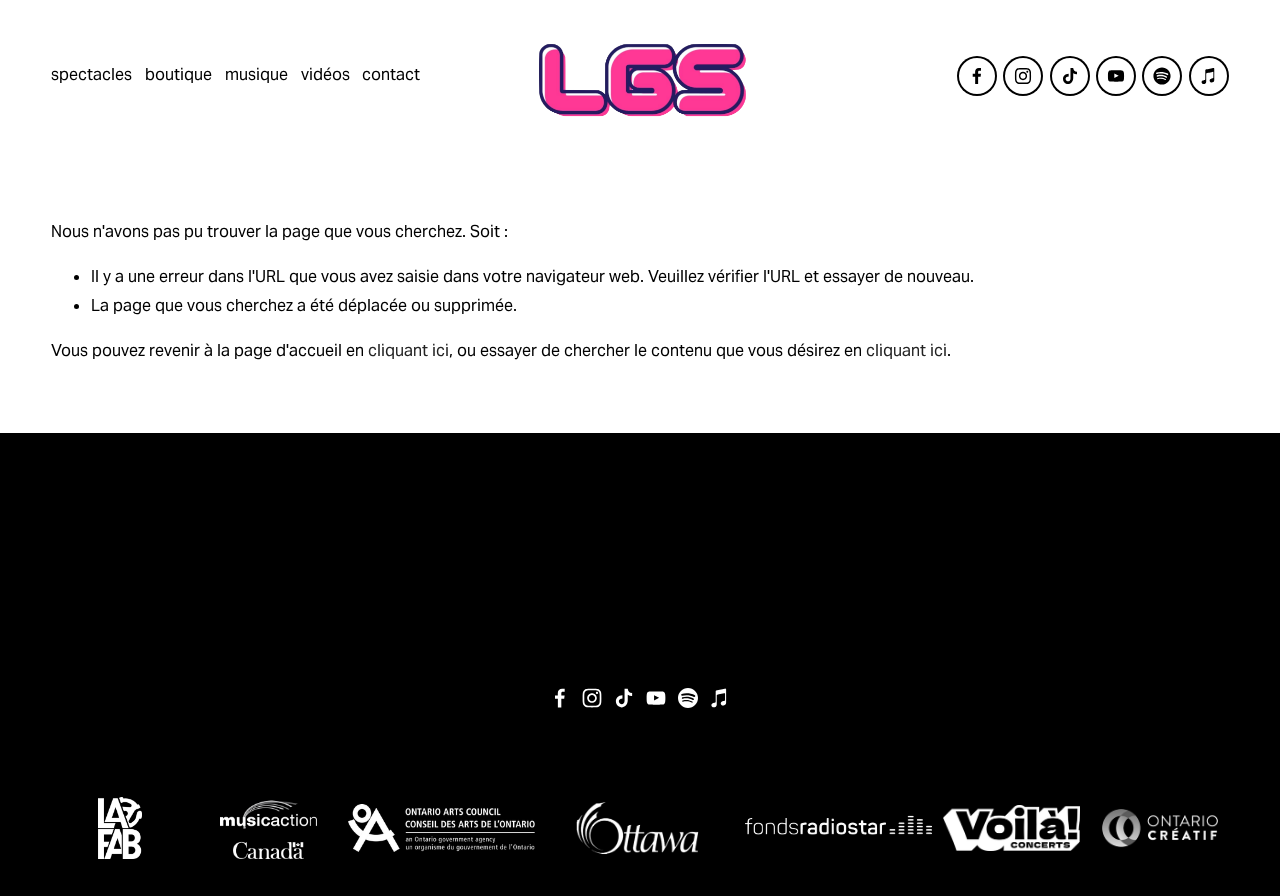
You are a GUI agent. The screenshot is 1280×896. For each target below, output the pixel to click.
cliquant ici (408, 350)
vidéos (325, 74)
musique (256, 74)
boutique (178, 74)
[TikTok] (1070, 76)
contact (391, 74)
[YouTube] (1116, 76)
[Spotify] (1162, 76)
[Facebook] (977, 76)
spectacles (91, 74)
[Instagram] (1023, 76)
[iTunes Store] (1209, 76)
